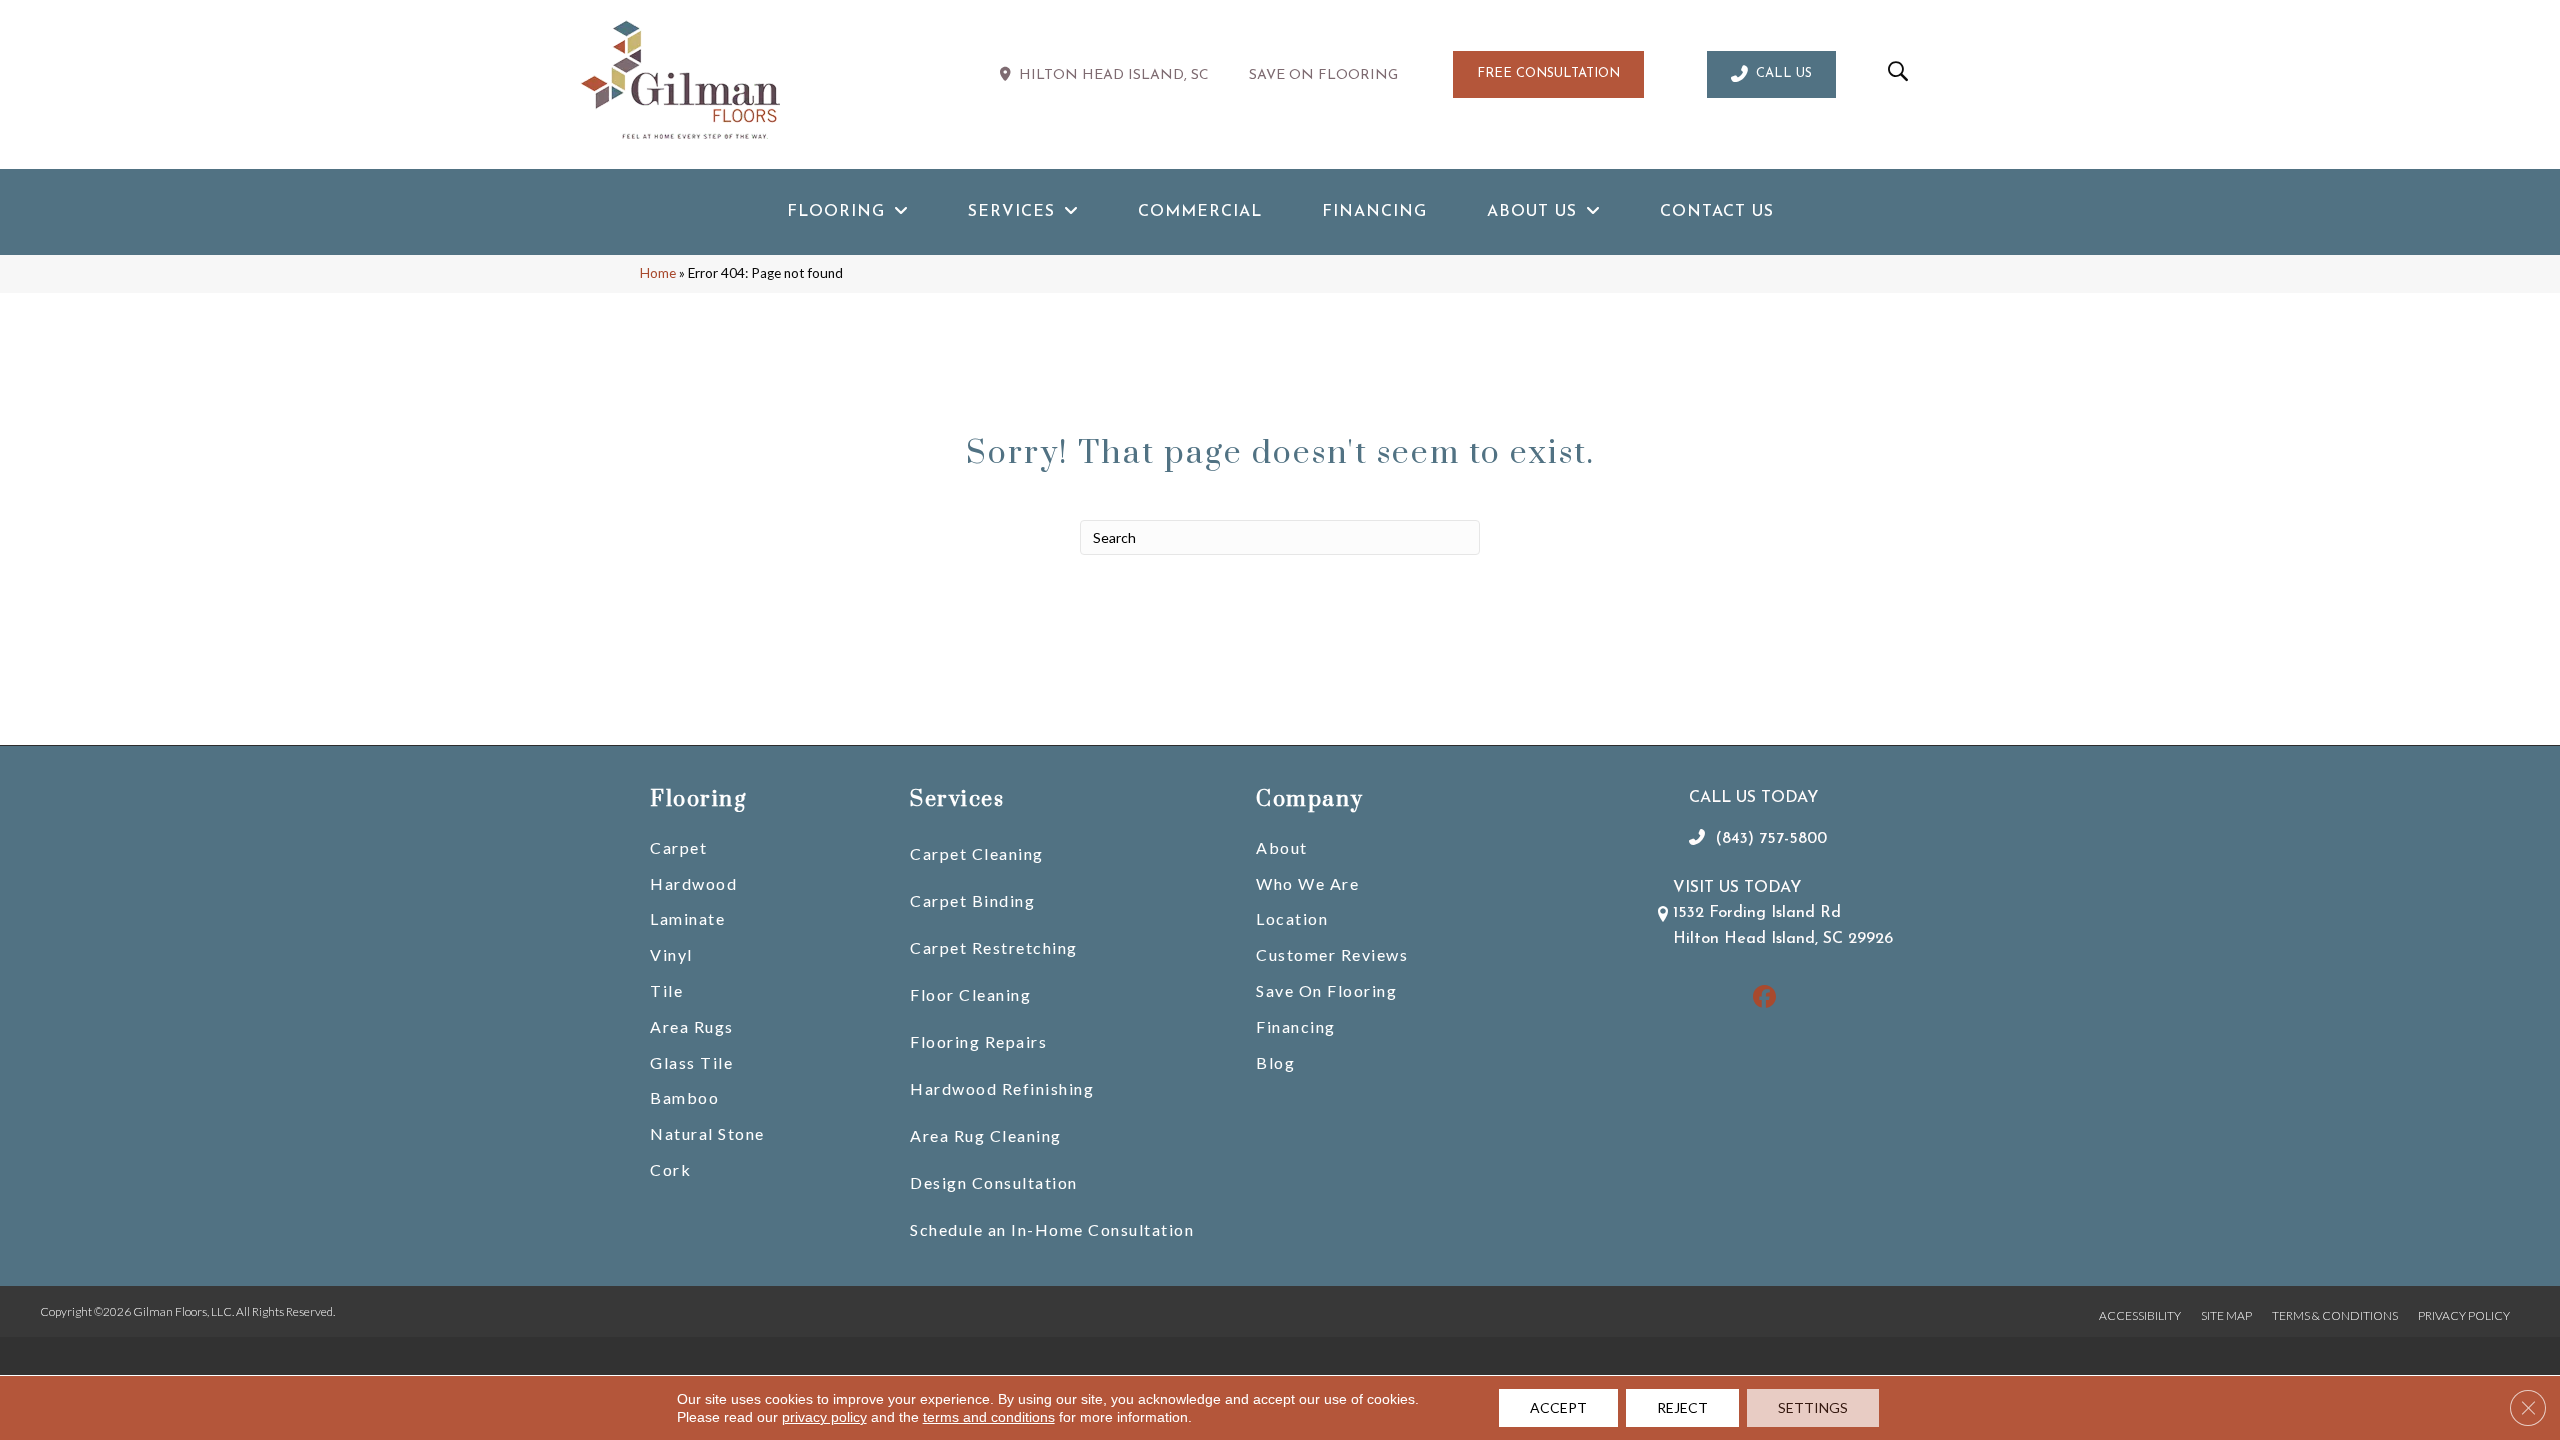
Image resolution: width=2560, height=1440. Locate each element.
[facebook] (1764, 998)
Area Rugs (692, 1026)
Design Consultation (994, 1182)
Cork (670, 1169)
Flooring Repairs (978, 1041)
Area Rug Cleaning (986, 1135)
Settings (1813, 1407)
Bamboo (684, 1097)
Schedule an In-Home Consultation (1052, 1229)
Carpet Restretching (994, 947)
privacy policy (824, 1417)
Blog (1275, 1062)
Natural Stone (707, 1133)
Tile (666, 990)
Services (957, 799)
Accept (1558, 1407)
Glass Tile (691, 1062)
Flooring (698, 799)
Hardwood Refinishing (1002, 1088)
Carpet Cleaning (977, 853)
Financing (1296, 1026)
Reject (1682, 1407)
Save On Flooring (1326, 990)
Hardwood (693, 883)
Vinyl (671, 954)
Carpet (678, 847)
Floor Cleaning (970, 994)
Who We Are (1307, 883)
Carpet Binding (972, 900)
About (1282, 847)
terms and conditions (989, 1417)
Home (658, 273)
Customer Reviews (1332, 954)
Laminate (687, 918)
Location (1292, 918)
